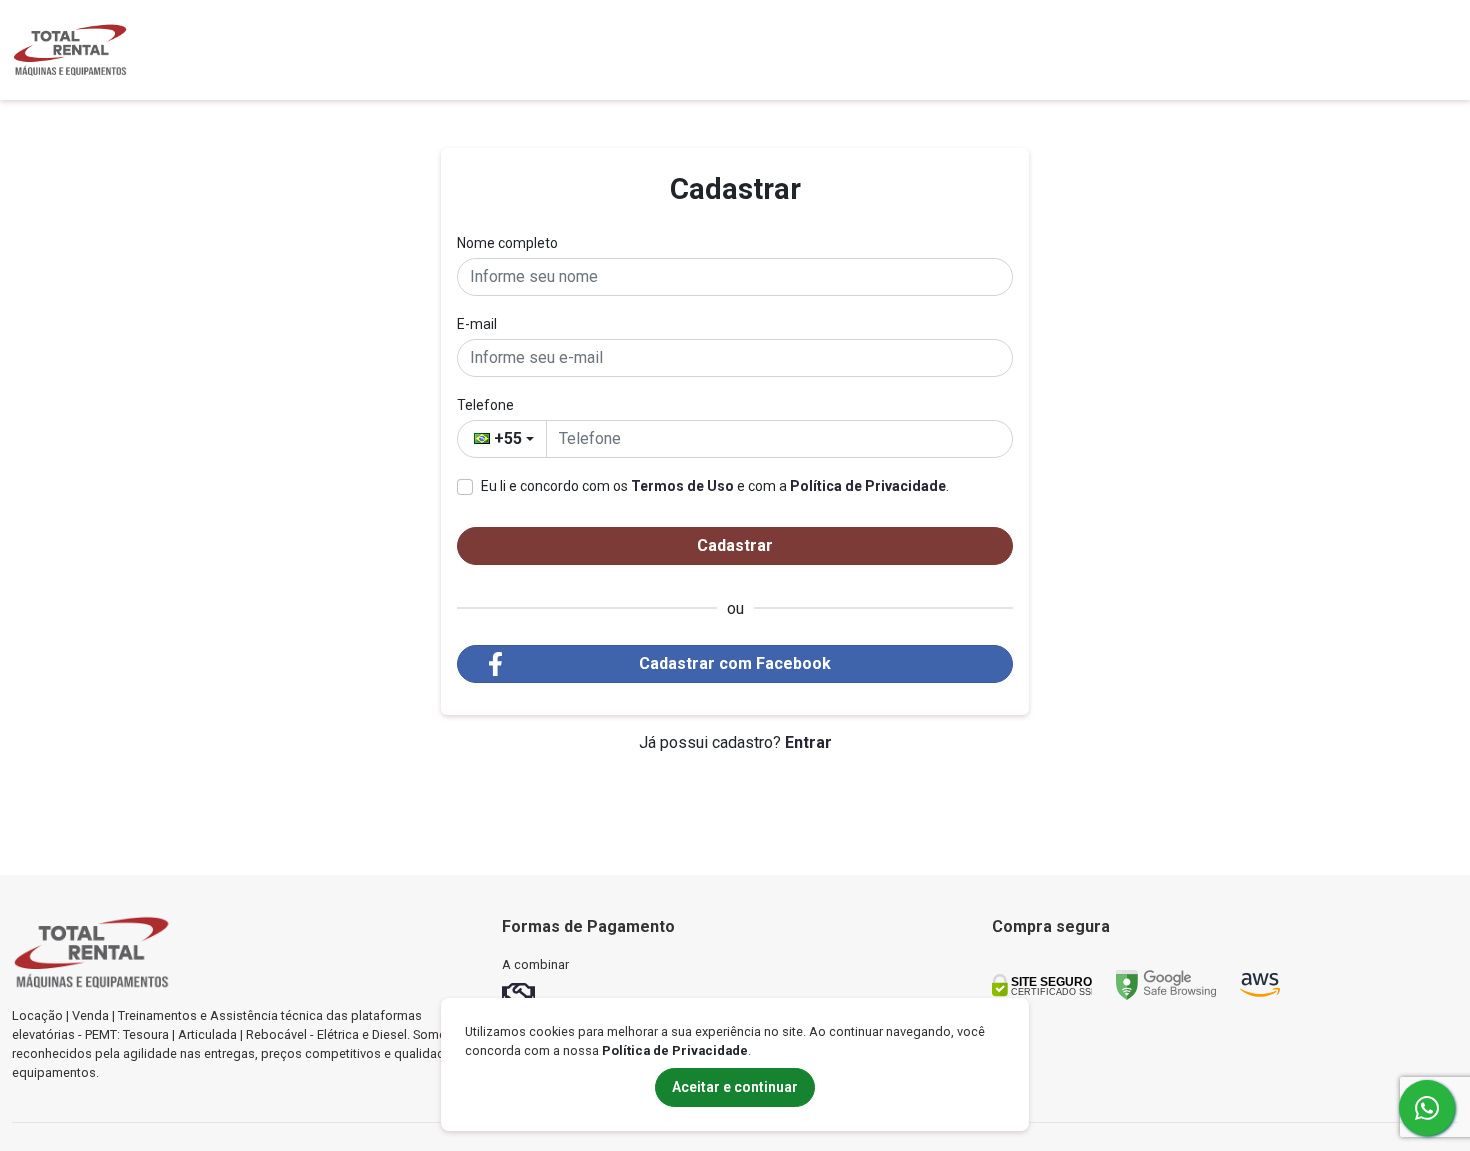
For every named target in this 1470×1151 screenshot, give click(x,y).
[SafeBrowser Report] (1166, 983)
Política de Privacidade (868, 486)
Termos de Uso (682, 486)
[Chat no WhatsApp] (1427, 1108)
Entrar (808, 742)
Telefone (485, 405)
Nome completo (507, 243)
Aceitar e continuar (735, 1087)
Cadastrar (735, 545)
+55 (508, 438)
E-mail (477, 324)
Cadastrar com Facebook (735, 663)
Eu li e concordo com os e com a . (715, 486)
